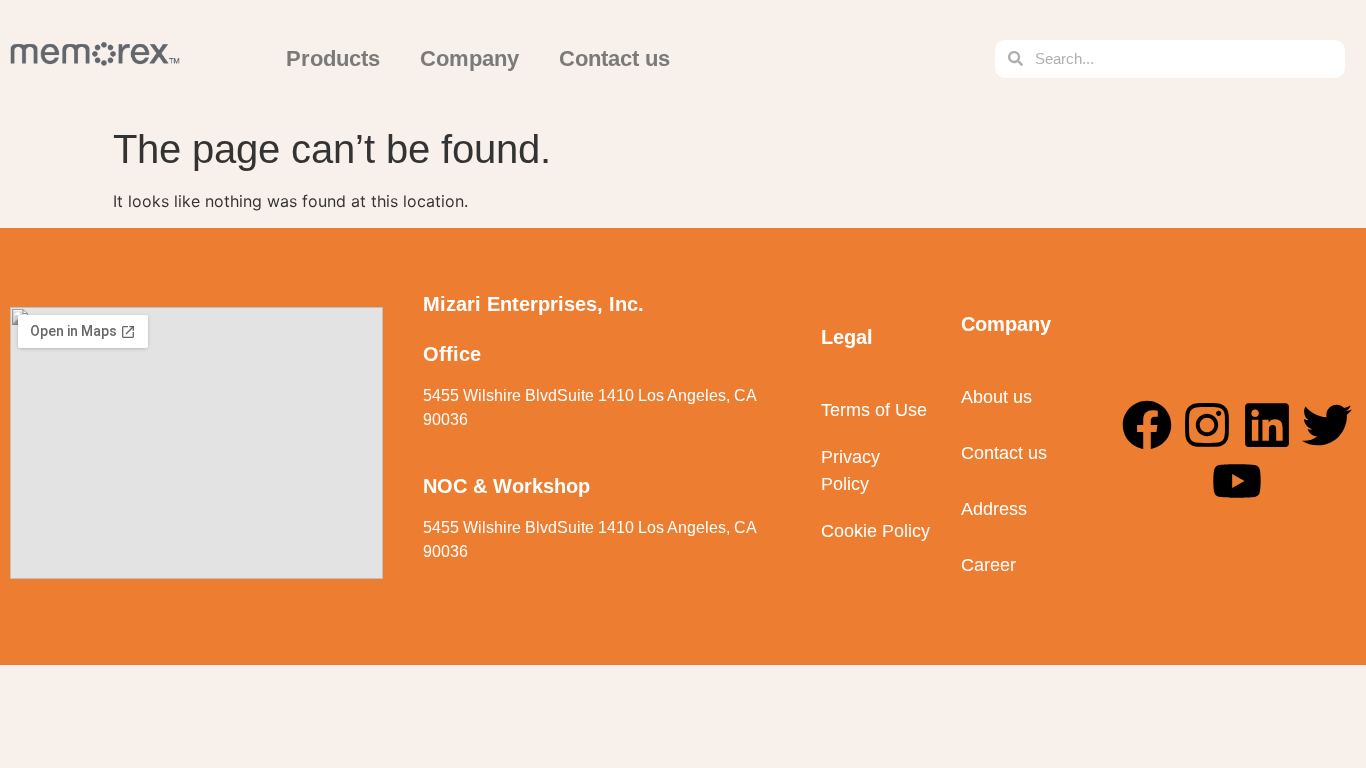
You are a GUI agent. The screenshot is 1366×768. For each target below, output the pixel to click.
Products (333, 58)
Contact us (614, 58)
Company (469, 58)
